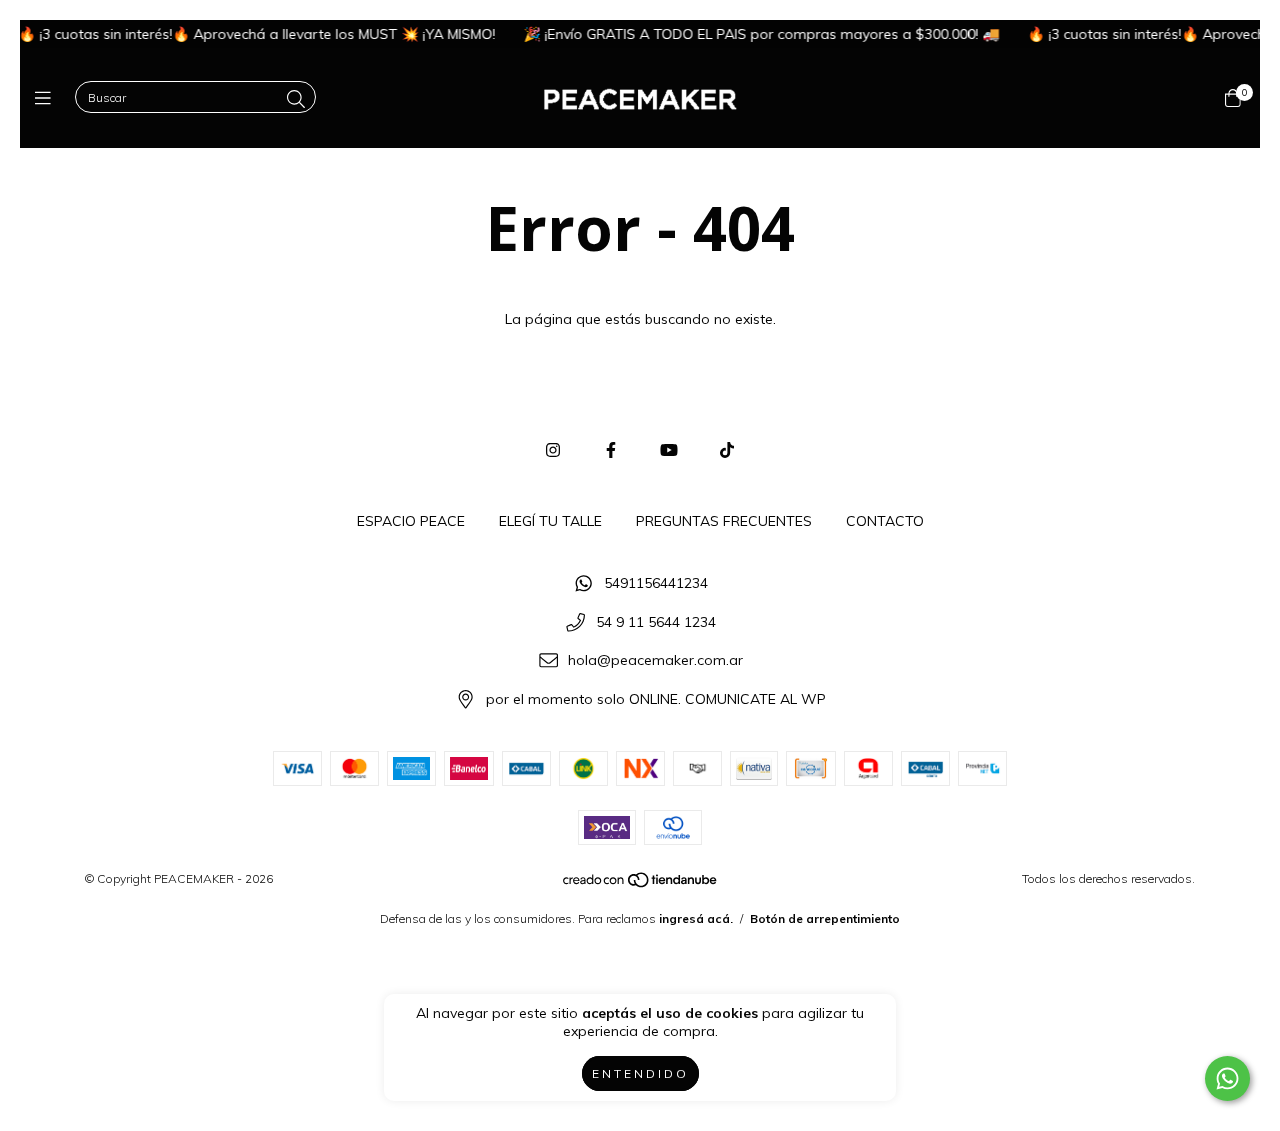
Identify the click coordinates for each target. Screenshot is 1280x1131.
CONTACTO (885, 521)
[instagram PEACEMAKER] (553, 450)
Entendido (640, 1073)
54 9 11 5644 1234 (656, 622)
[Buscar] (296, 99)
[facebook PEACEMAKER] (611, 450)
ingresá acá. (696, 918)
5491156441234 (656, 583)
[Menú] (47, 98)
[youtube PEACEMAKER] (669, 450)
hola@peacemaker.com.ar (655, 661)
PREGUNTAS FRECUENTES (724, 521)
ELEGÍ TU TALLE (550, 521)
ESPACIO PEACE (411, 521)
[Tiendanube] (641, 883)
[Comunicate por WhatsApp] (1227, 1078)
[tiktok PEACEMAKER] (727, 450)
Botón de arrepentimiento (825, 918)
